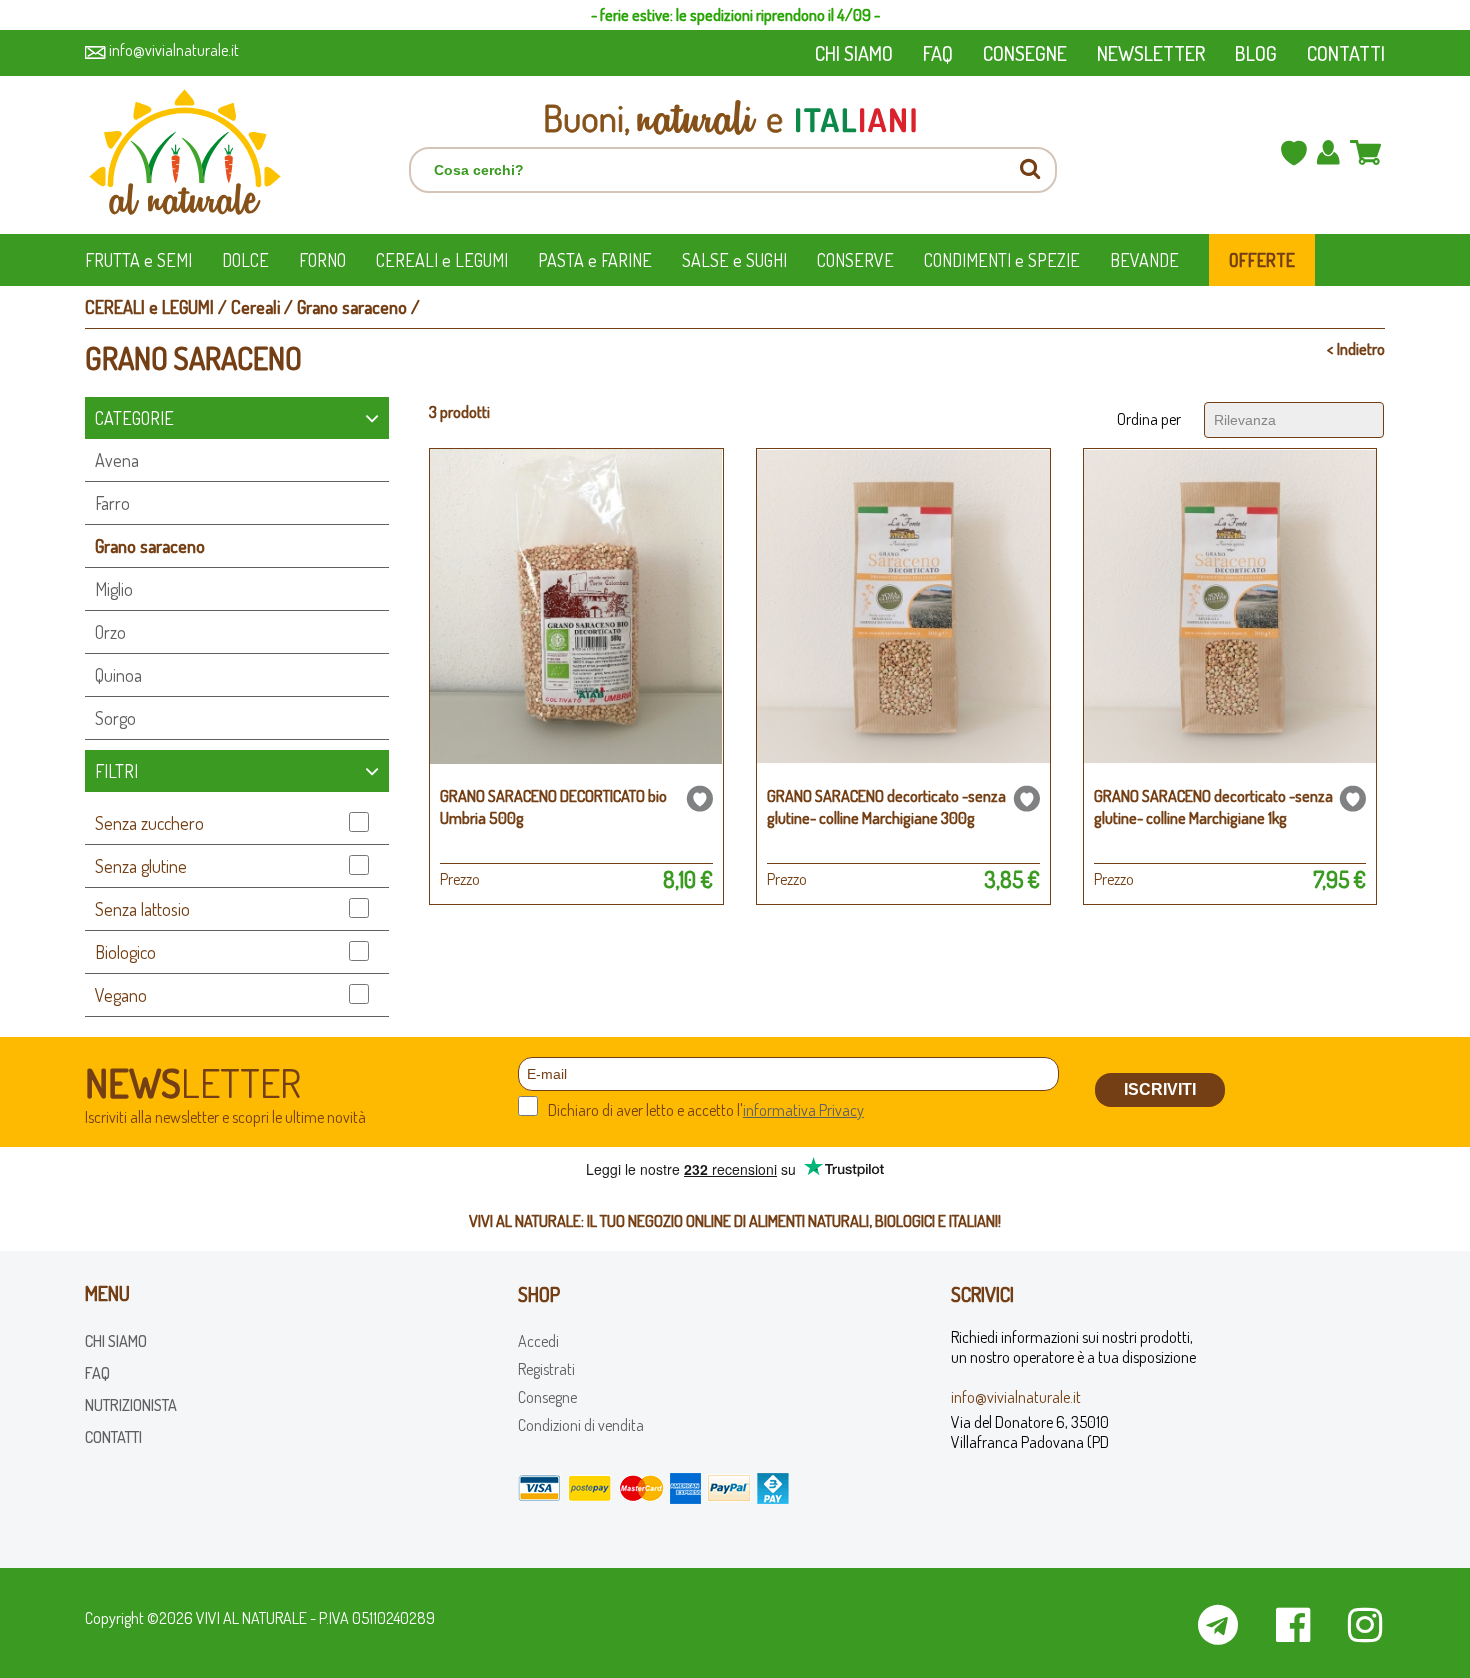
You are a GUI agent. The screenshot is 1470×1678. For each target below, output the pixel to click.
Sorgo (115, 718)
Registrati (546, 1369)
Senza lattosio (142, 909)
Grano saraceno (352, 307)
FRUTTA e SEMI (138, 260)
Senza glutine (141, 866)
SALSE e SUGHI (734, 260)
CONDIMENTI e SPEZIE (1002, 260)
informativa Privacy (803, 1110)
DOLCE (245, 260)
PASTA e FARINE (595, 260)
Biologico (125, 952)
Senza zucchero (149, 823)
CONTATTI (1346, 53)
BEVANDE (1144, 260)
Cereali (255, 307)
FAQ (938, 53)
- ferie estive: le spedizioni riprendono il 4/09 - (735, 15)
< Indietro (1356, 349)
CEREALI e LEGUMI (442, 260)
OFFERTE (1262, 260)
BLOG (1256, 53)
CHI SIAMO (854, 53)
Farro (112, 503)
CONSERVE (855, 260)
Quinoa (118, 675)
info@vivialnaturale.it (172, 50)
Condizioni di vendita (581, 1425)
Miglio (114, 589)
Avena (117, 460)
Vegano (121, 995)
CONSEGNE (1025, 53)
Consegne (547, 1397)
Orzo (110, 632)
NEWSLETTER (1151, 53)
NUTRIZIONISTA (131, 1405)
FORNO (322, 260)
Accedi (538, 1341)
